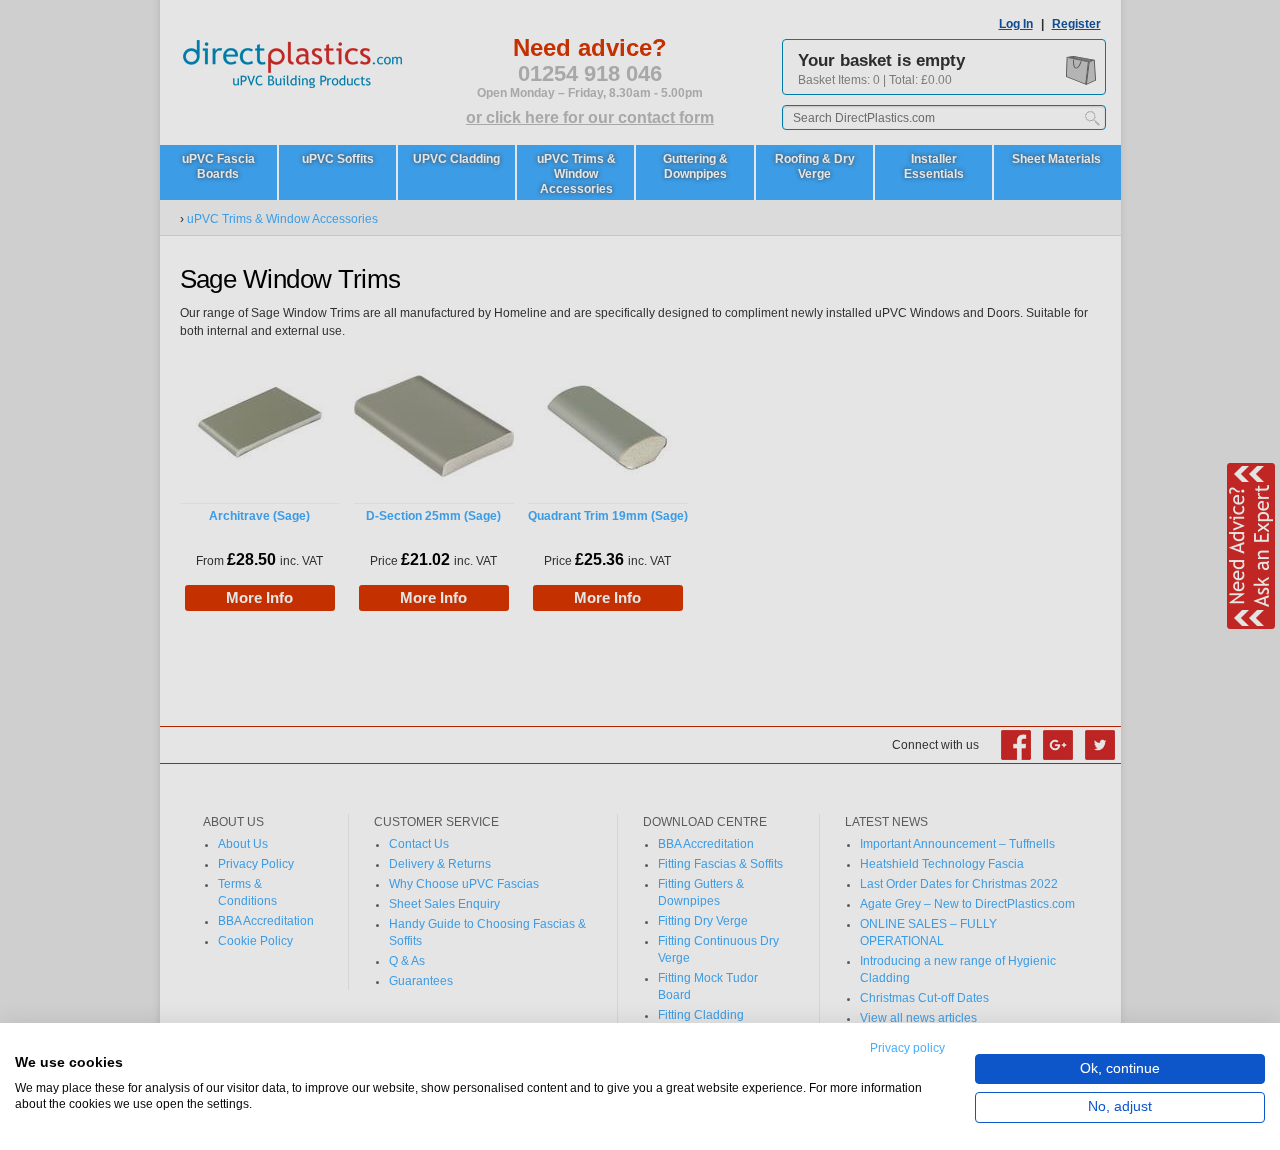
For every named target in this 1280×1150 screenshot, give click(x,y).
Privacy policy (907, 1048)
